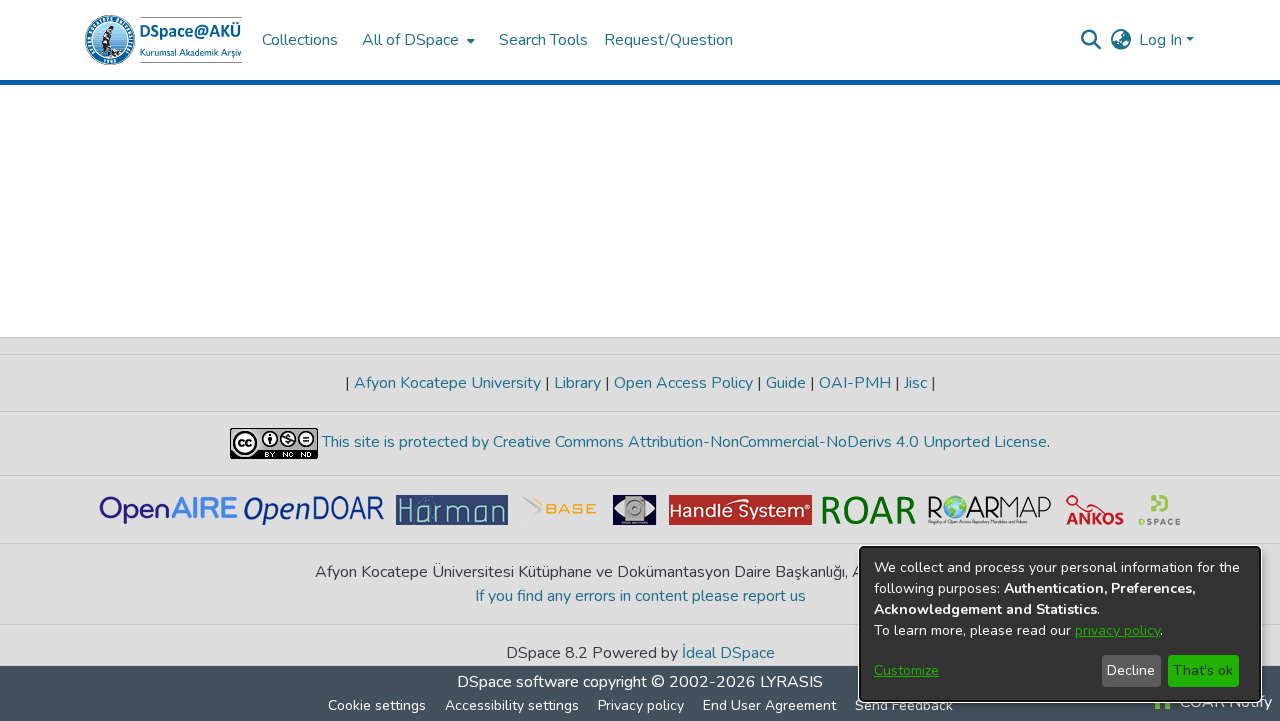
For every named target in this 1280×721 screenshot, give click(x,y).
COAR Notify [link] (1224, 702)
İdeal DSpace (728, 653)
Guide (786, 383)
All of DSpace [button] (410, 40)
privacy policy (1117, 630)
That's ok (1203, 670)
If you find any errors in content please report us (640, 596)
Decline (1131, 670)
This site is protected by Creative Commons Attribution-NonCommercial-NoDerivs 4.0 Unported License (682, 442)
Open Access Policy (683, 383)
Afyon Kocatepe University (447, 383)
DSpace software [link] (518, 682)
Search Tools (543, 40)
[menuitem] (416, 40)
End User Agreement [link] (769, 705)
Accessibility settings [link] (512, 705)
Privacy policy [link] (641, 705)
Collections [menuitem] (300, 40)
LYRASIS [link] (791, 682)
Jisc (915, 383)
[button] (163, 40)
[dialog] (1060, 624)
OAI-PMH (855, 383)
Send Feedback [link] (904, 705)
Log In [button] (1162, 40)
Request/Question (668, 40)
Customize (906, 670)
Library (577, 383)
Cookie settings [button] (377, 705)
